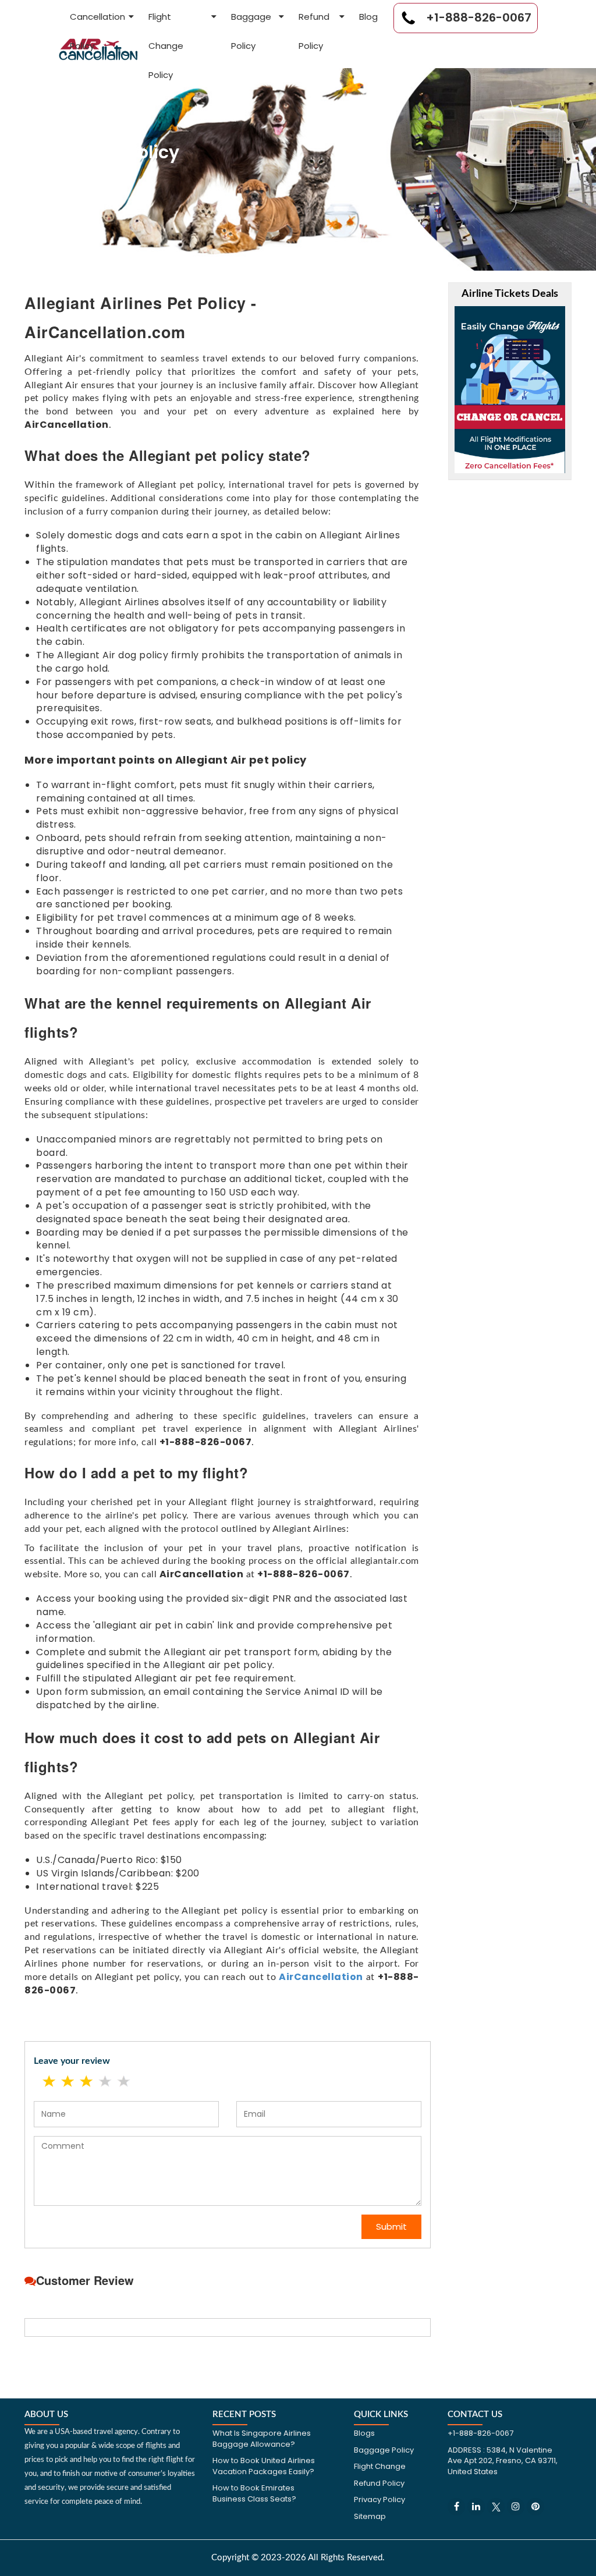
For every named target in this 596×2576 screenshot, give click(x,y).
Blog (368, 17)
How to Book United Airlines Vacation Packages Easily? (264, 2466)
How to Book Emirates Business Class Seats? (254, 2493)
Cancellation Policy (97, 21)
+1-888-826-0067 (477, 17)
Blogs (364, 2433)
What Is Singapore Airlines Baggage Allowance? (262, 2439)
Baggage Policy (251, 21)
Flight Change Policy (166, 21)
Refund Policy (314, 21)
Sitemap (370, 2516)
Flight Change (380, 2466)
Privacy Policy (379, 2499)
